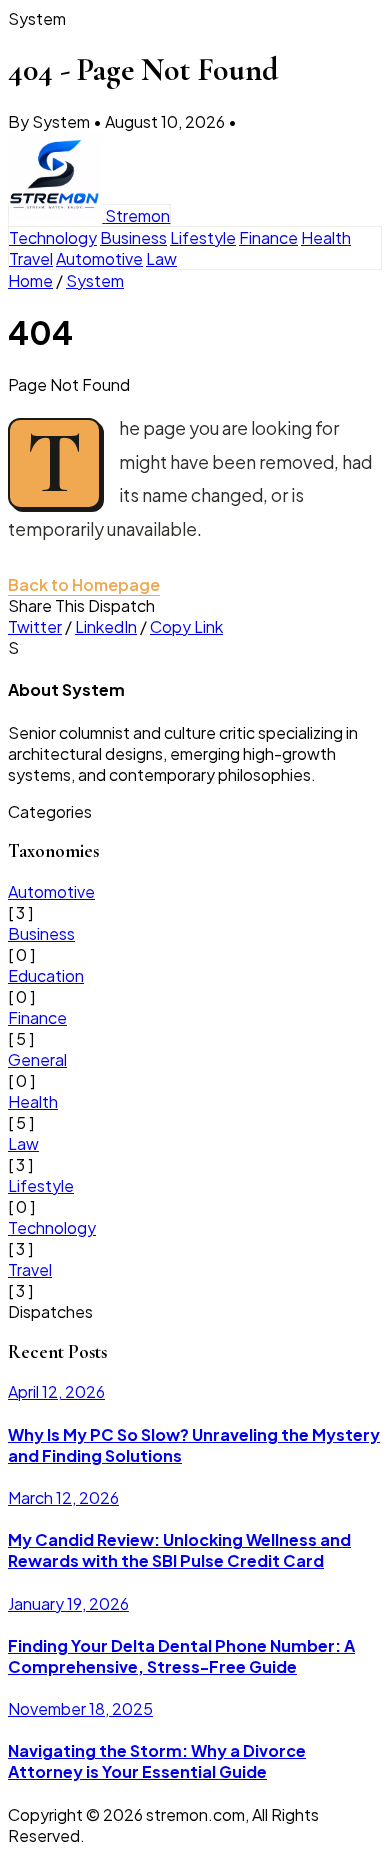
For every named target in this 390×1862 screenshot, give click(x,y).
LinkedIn (106, 626)
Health (326, 237)
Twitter (35, 626)
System (95, 280)
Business (133, 237)
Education (46, 975)
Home (30, 280)
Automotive (99, 258)
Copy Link (186, 626)
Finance (268, 237)
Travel (31, 258)
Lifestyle (203, 237)
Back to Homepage (84, 584)
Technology (53, 237)
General (37, 1059)
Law (161, 258)
